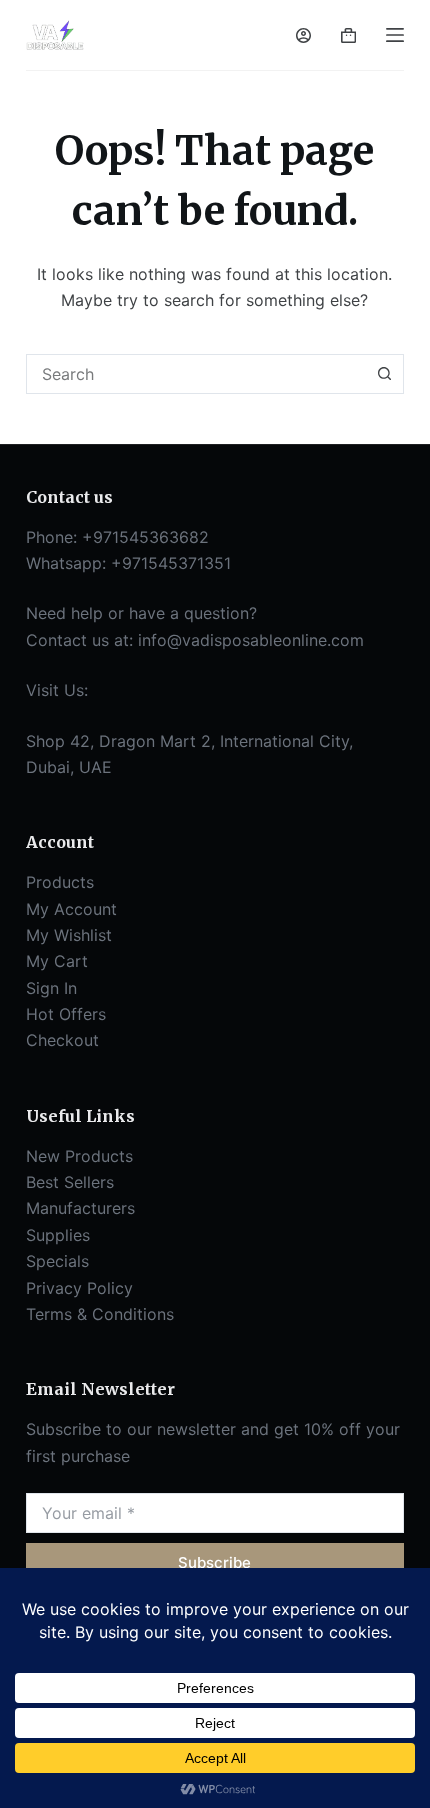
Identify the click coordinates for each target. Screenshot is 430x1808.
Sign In (51, 988)
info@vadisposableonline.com (251, 640)
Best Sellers (70, 1182)
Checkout (62, 1040)
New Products (79, 1156)
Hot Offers (66, 1014)
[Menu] (395, 35)
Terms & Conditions (100, 1314)
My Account (71, 909)
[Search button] (384, 374)
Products (60, 882)
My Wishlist (69, 935)
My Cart (57, 961)
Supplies (58, 1235)
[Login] (303, 35)
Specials (57, 1261)
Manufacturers (80, 1208)
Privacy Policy (79, 1288)
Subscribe (214, 1562)
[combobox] (196, 374)
